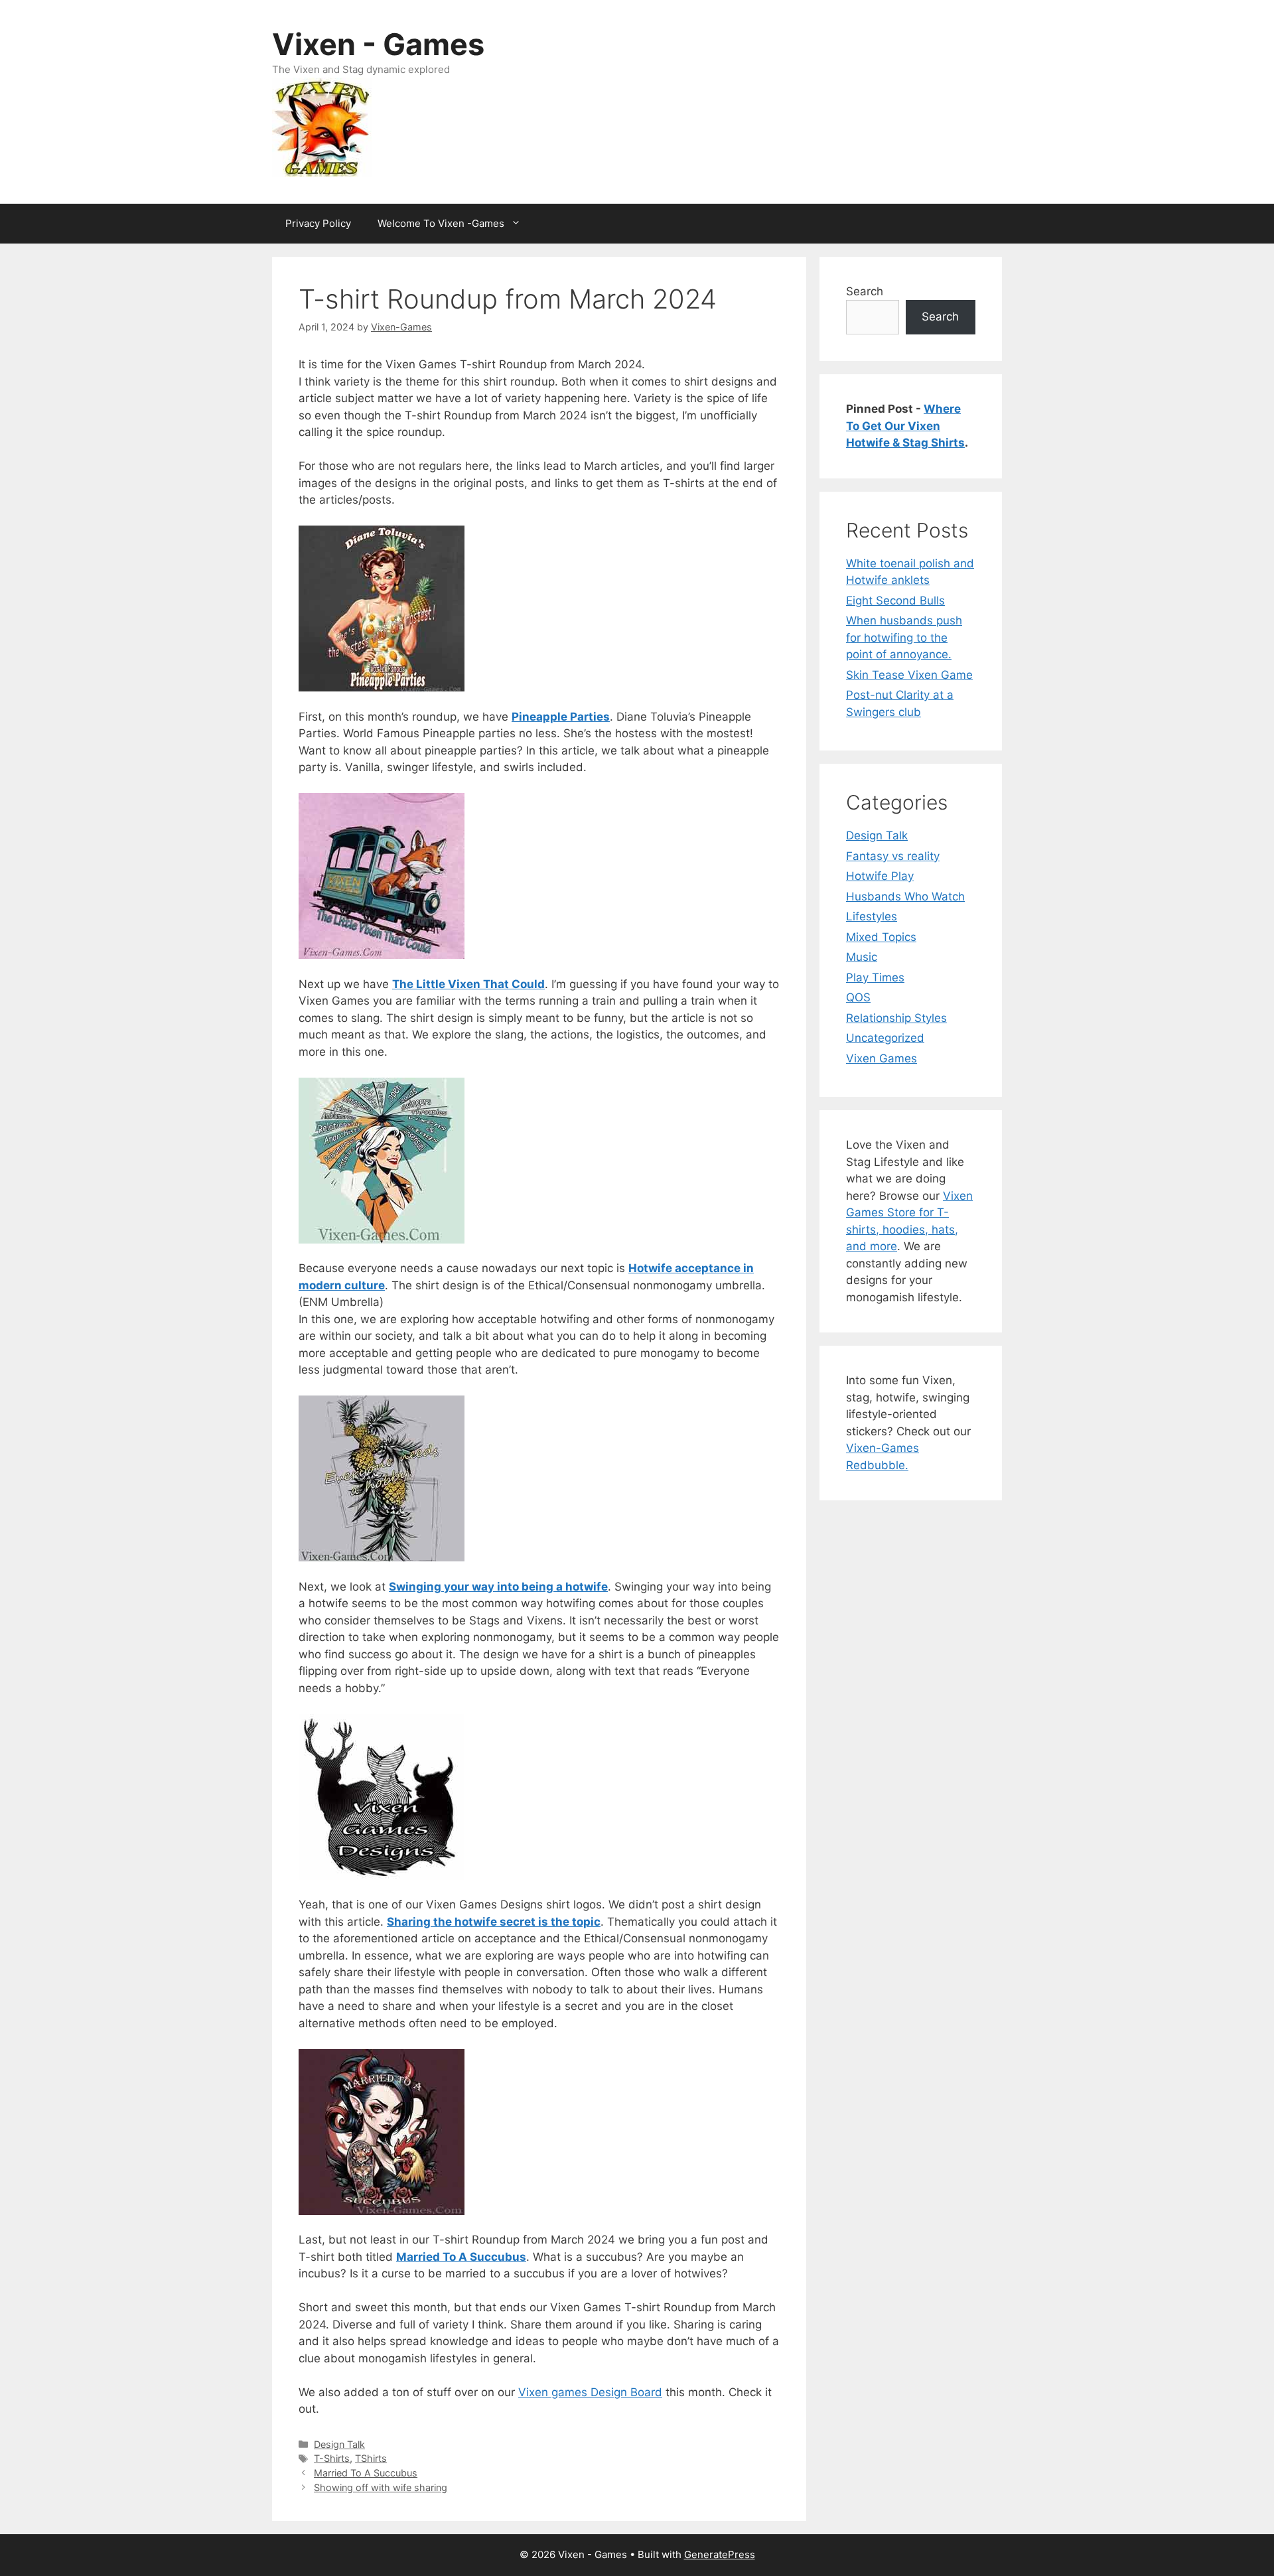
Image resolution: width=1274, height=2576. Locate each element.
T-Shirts (332, 2458)
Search (865, 291)
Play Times (875, 977)
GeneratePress (720, 2554)
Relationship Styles (896, 1018)
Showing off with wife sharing (381, 2487)
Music (862, 957)
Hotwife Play (880, 876)
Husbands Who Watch (905, 896)
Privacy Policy (318, 223)
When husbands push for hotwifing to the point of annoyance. (904, 637)
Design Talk (339, 2444)
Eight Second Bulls (895, 601)
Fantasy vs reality (893, 856)
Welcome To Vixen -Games (441, 223)
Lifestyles (872, 916)
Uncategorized (885, 1038)
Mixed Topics (881, 937)
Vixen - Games (378, 44)
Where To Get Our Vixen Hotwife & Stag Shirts (905, 426)
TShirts (371, 2458)
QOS (858, 997)
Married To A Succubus (366, 2473)
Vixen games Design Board (590, 2392)
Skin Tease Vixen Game (909, 675)
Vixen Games (882, 1058)
